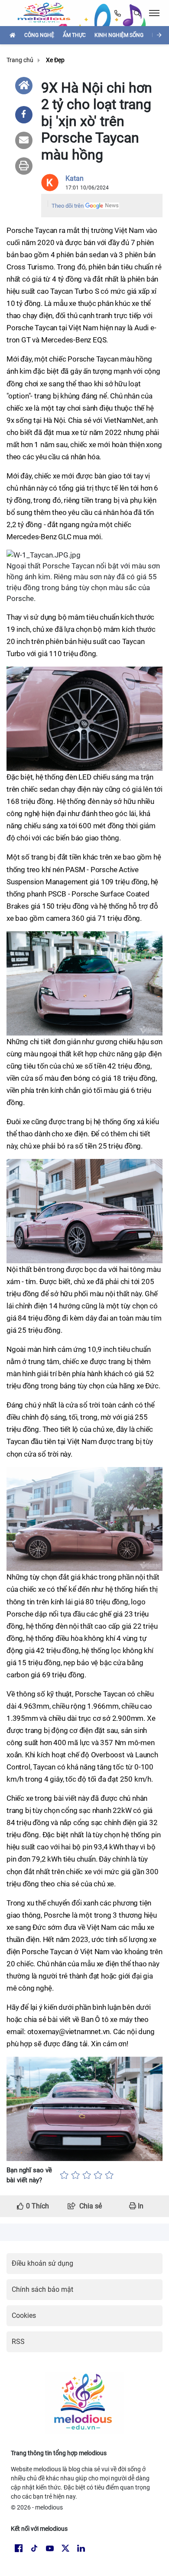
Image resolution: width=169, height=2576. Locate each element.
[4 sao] (98, 2175)
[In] (24, 166)
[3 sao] (87, 2175)
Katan (75, 178)
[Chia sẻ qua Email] (24, 140)
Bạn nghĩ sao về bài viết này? (29, 2175)
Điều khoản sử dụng (42, 2263)
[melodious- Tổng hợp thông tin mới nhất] (47, 13)
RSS (18, 2342)
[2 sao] (75, 2175)
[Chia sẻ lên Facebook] (24, 115)
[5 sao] (109, 2175)
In (140, 2206)
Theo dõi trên (68, 206)
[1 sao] (64, 2175)
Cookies (24, 2315)
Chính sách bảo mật (42, 2289)
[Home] (24, 86)
